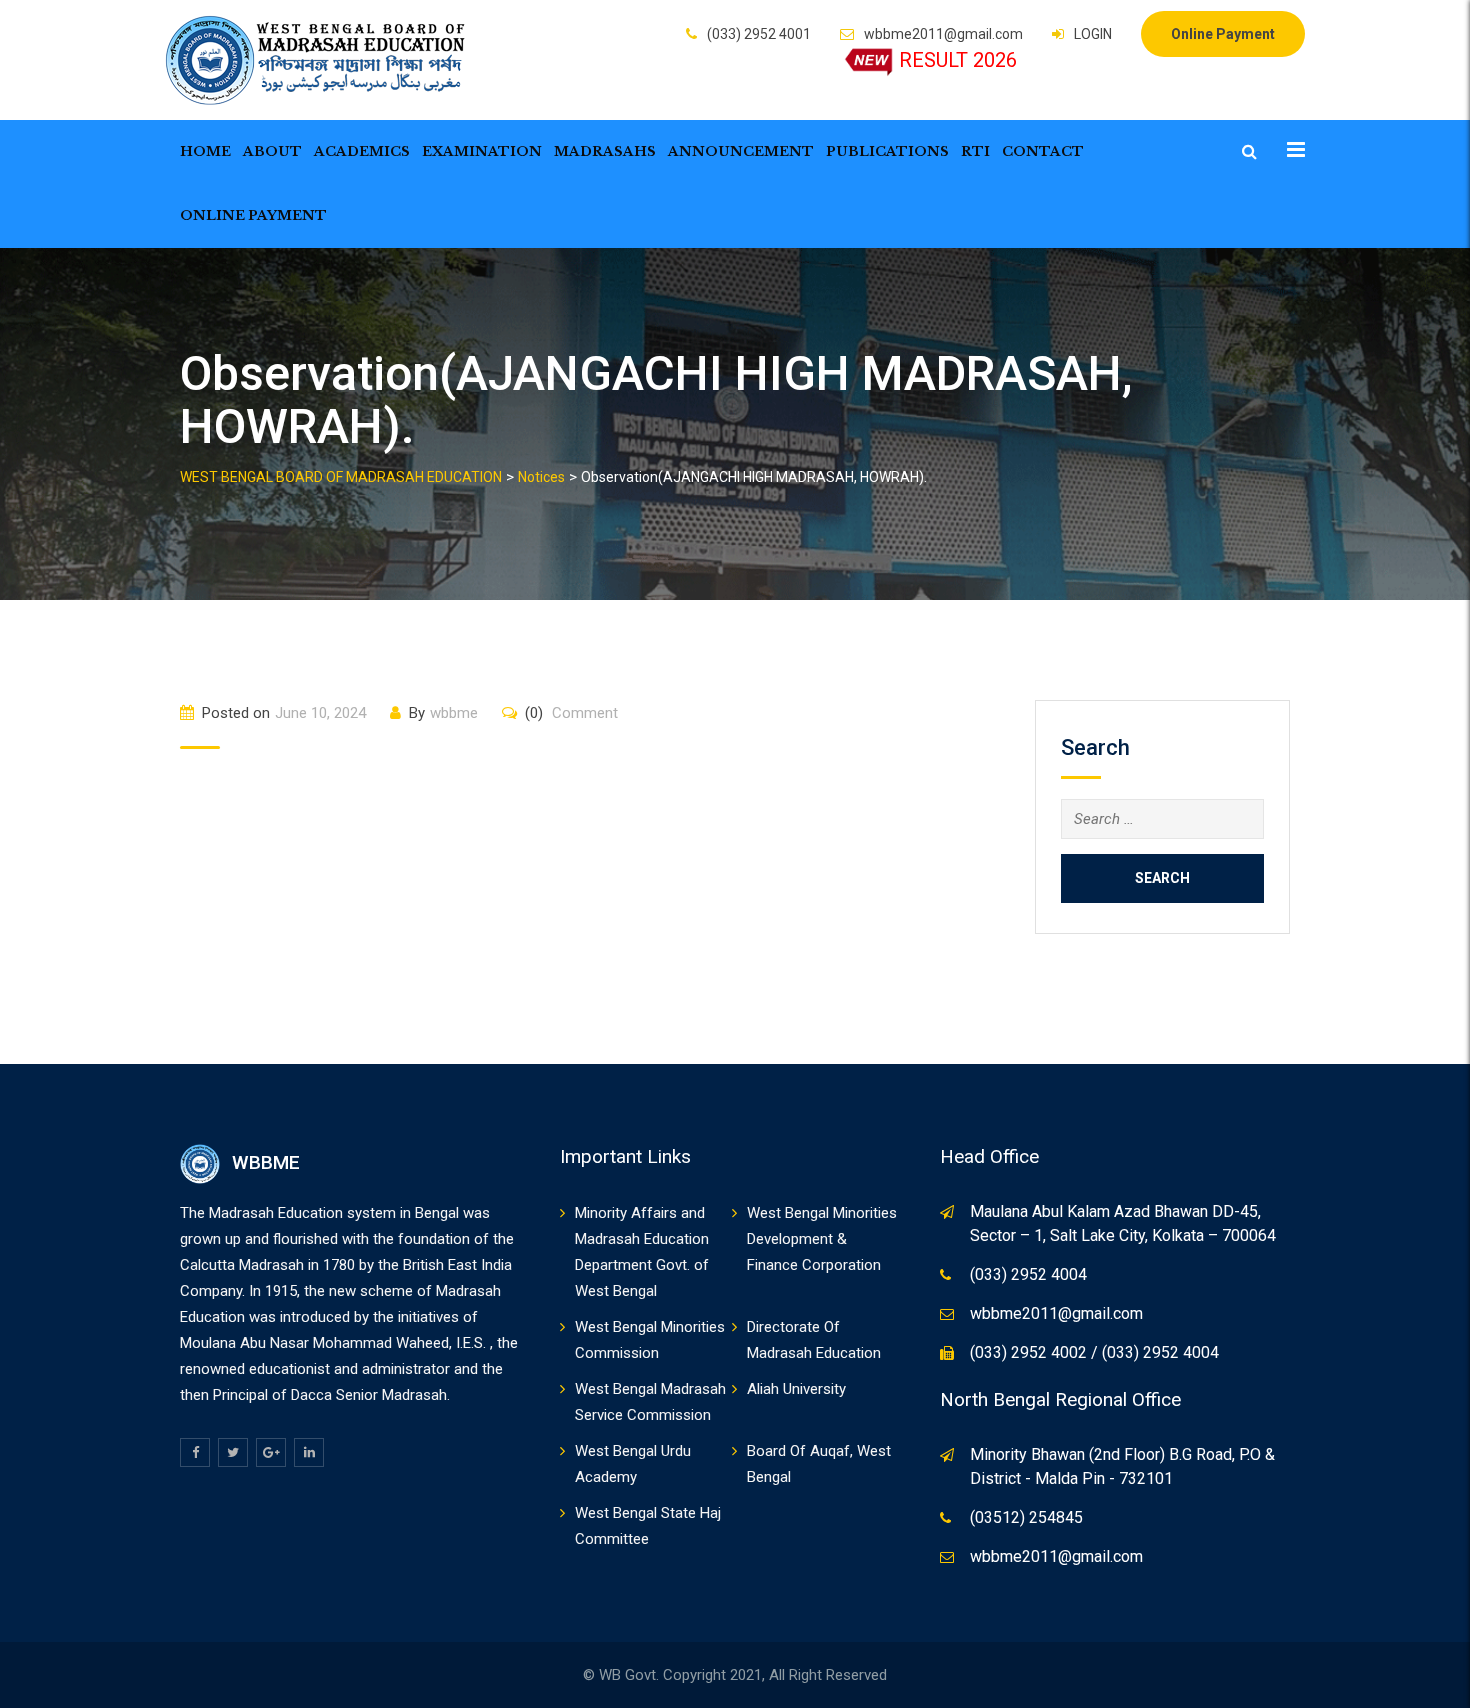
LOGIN (1093, 34)
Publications (887, 151)
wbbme (454, 713)
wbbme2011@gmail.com (943, 34)
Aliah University (796, 1389)
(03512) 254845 (1026, 1517)
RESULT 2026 (958, 60)
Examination (482, 151)
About (272, 151)
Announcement (741, 151)
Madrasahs (605, 151)
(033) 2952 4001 (759, 34)
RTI (975, 151)
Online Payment (1223, 34)
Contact (1043, 151)
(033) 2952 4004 (1028, 1274)
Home (205, 151)
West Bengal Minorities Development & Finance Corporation (822, 1239)
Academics (362, 151)
